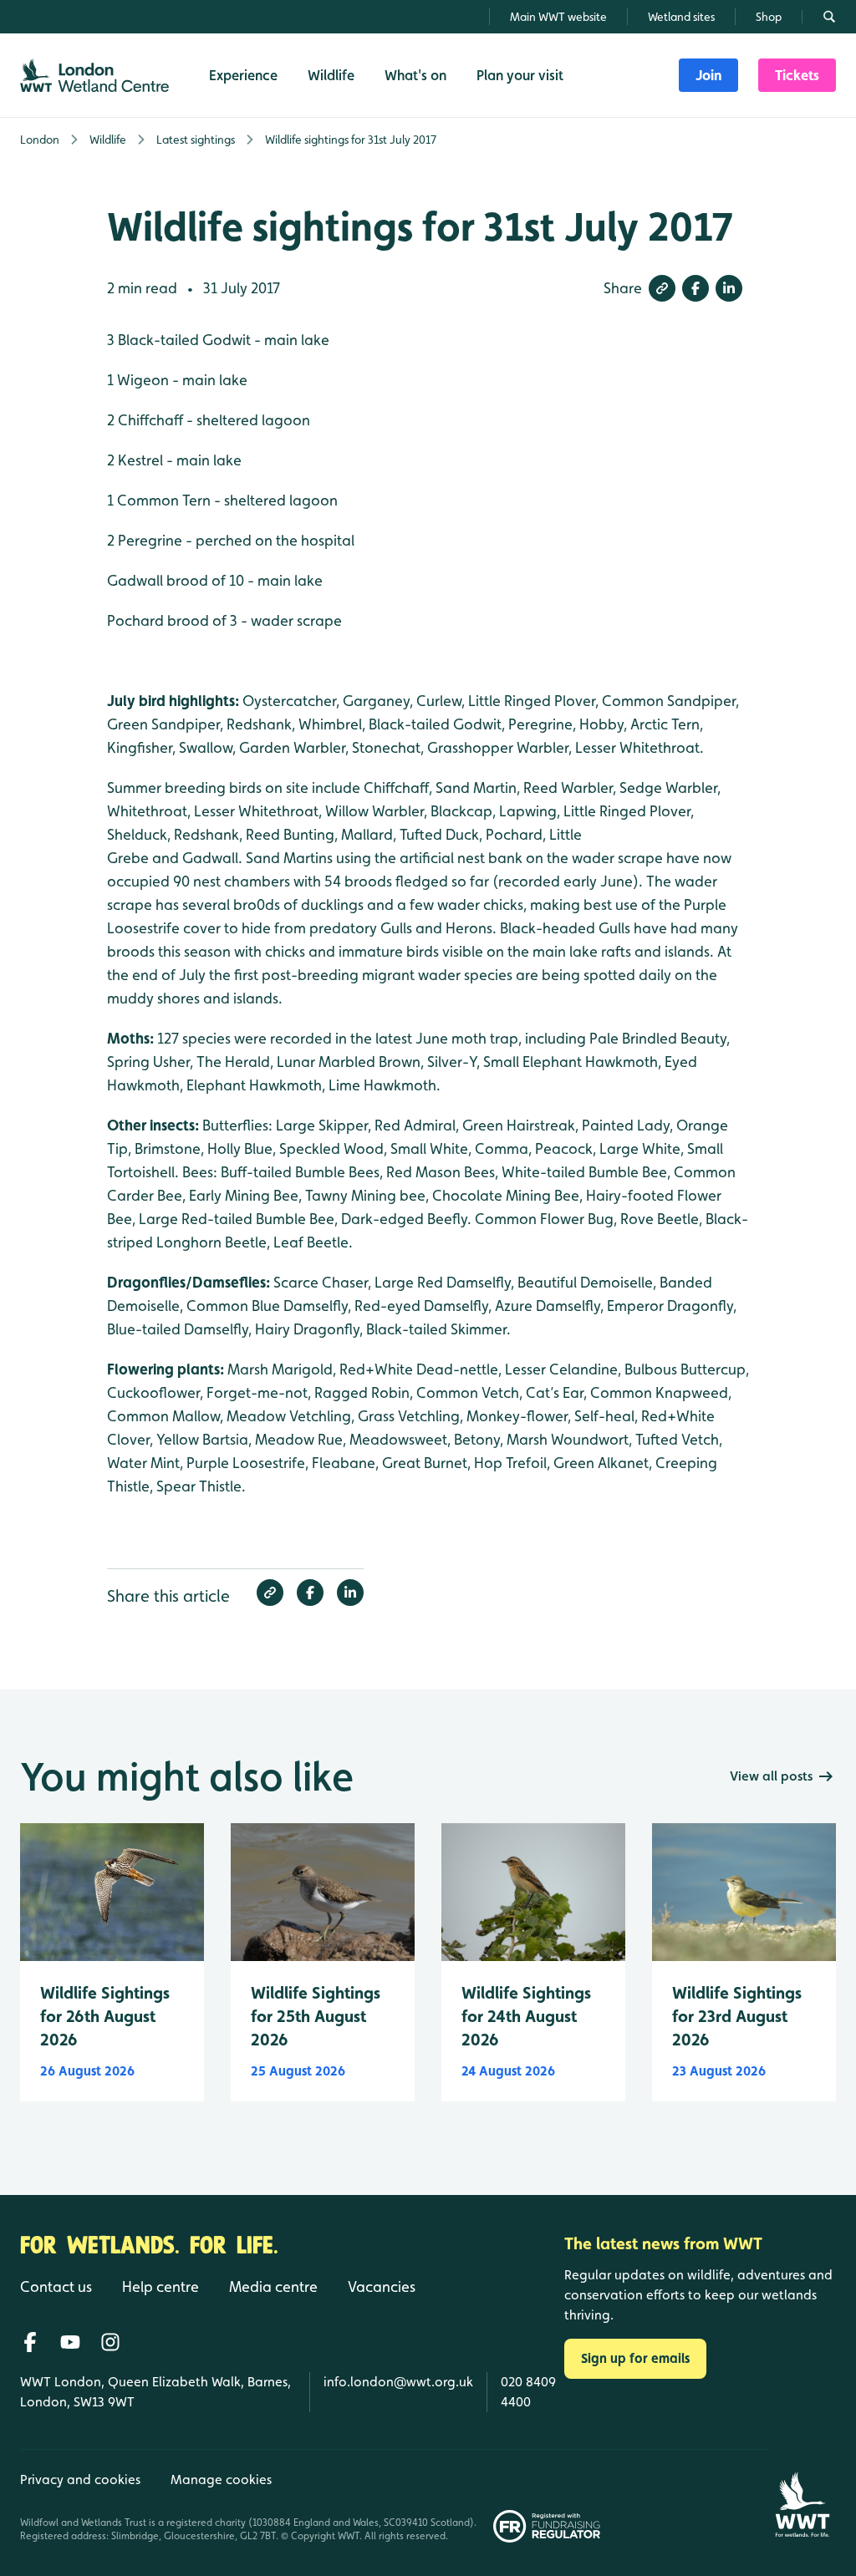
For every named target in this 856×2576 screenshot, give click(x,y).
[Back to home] (802, 2496)
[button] (662, 288)
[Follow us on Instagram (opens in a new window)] (110, 2342)
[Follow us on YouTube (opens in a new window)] (70, 2342)
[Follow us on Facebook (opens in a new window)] (30, 2342)
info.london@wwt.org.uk (398, 2382)
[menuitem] (708, 75)
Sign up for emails (635, 2358)
